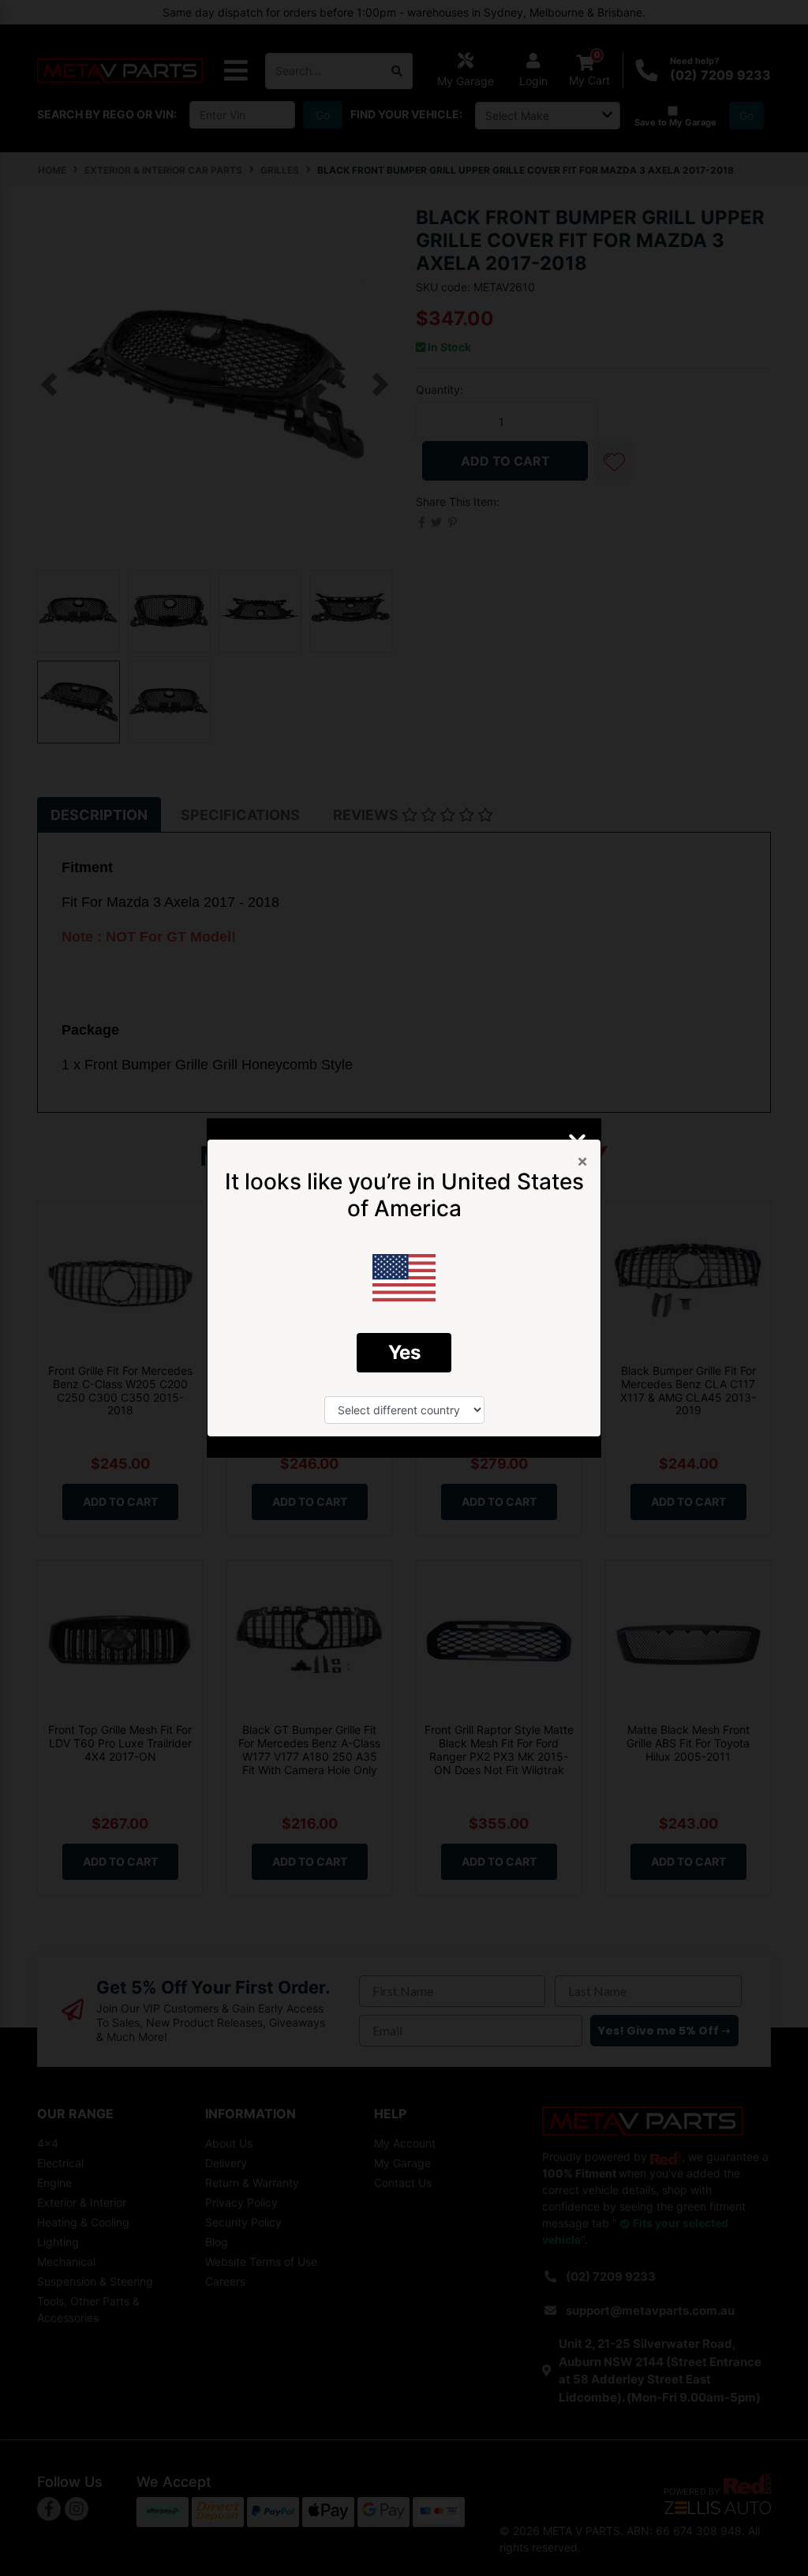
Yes (404, 1352)
